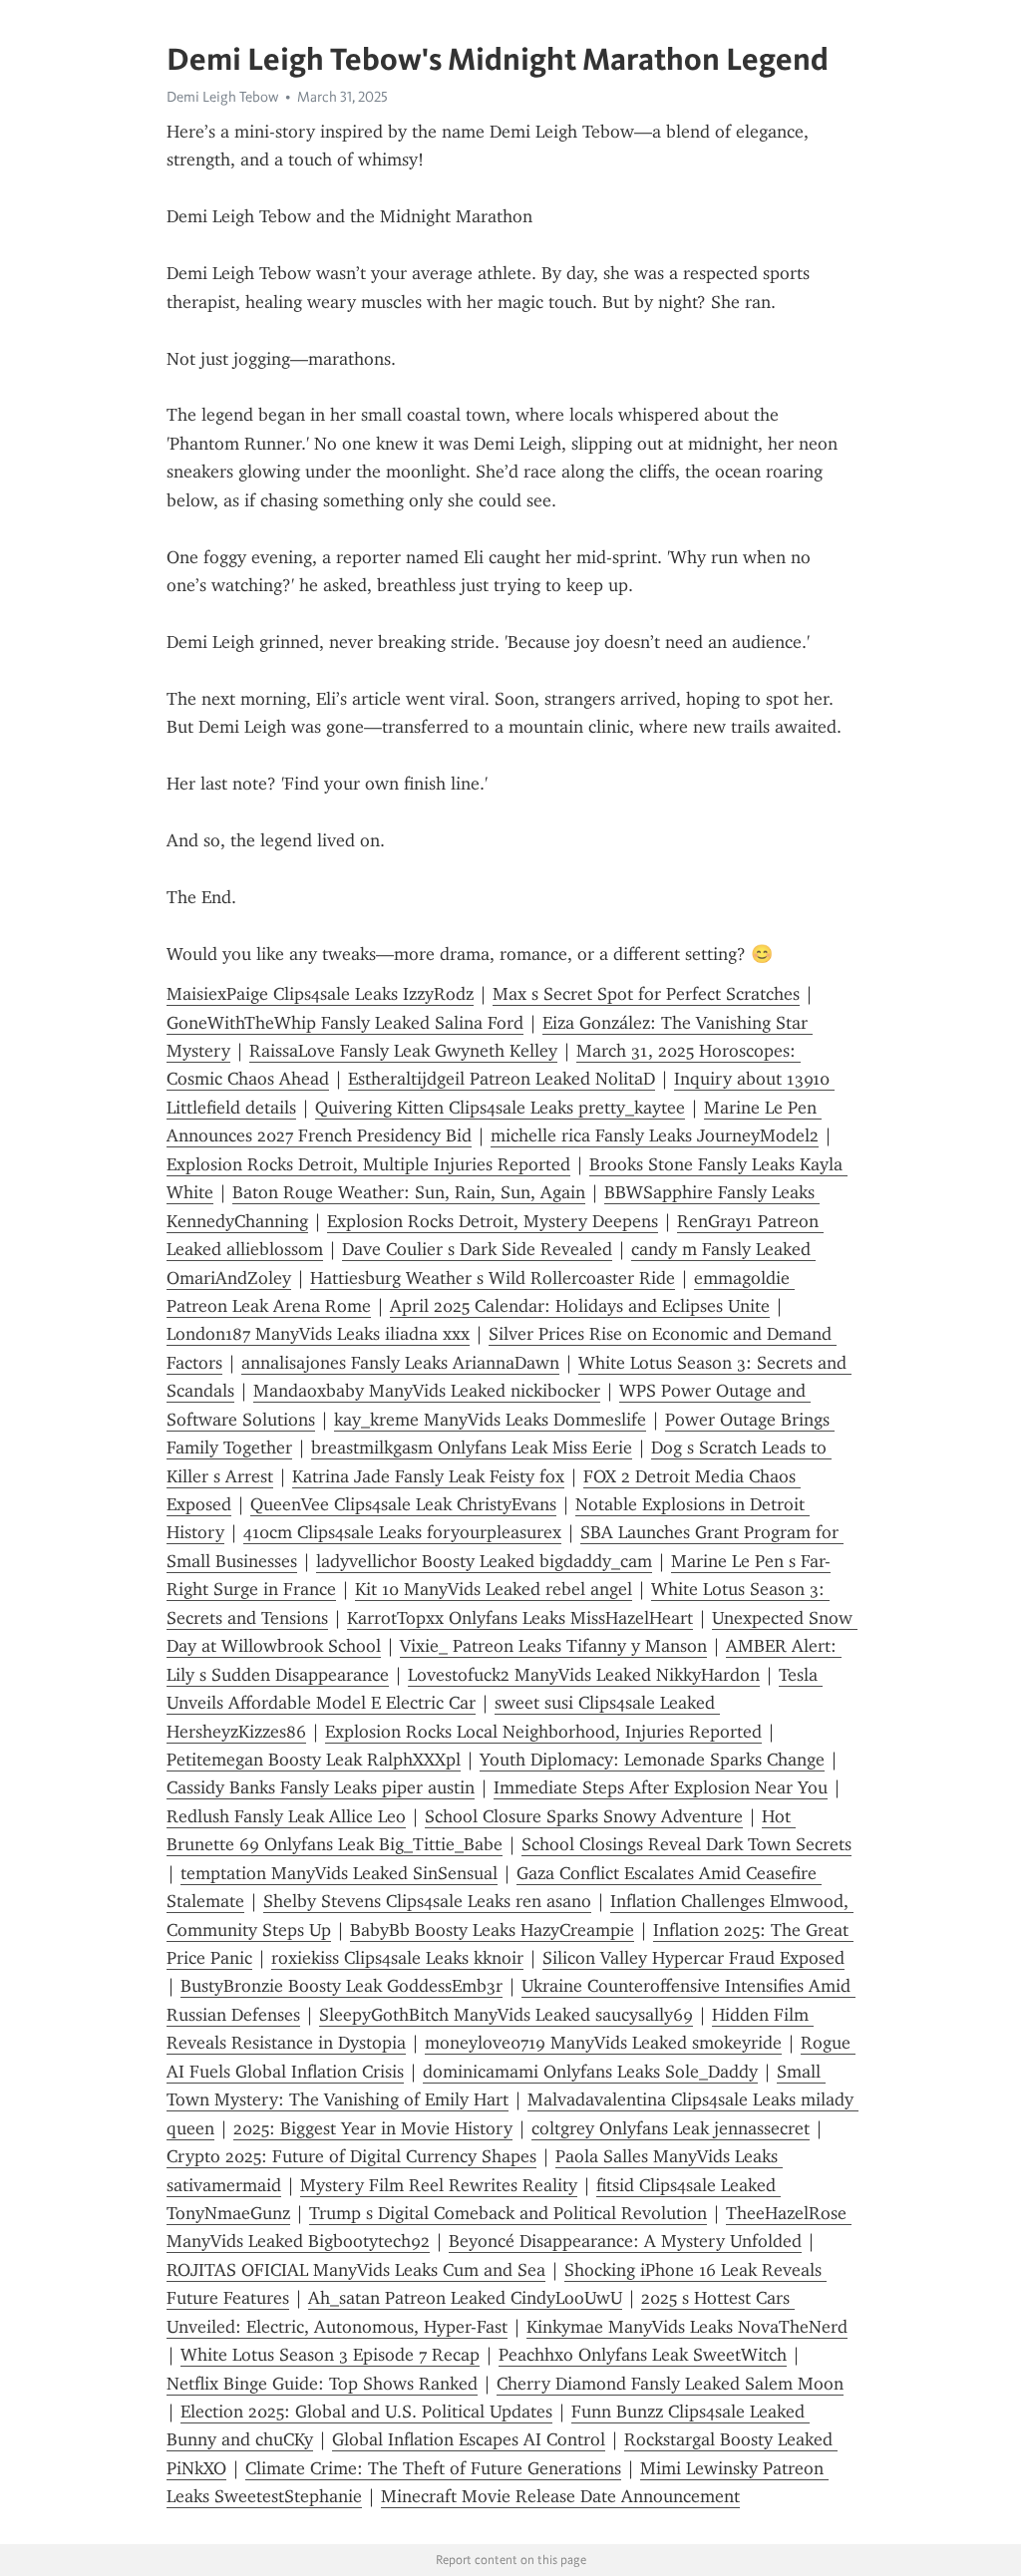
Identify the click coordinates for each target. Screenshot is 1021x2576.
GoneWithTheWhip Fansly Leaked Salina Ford (345, 1023)
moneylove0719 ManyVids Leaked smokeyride (603, 2043)
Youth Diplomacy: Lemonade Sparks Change (652, 1760)
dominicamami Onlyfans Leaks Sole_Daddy (590, 2072)
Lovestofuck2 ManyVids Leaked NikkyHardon (584, 1675)
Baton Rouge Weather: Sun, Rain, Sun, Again (409, 1192)
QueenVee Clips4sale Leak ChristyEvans (403, 1504)
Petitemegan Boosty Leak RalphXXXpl (314, 1760)
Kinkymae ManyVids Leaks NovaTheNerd (687, 2327)
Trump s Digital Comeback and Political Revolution (508, 2213)
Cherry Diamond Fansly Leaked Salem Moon (670, 2384)
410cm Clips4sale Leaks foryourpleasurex (402, 1532)
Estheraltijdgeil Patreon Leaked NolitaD (502, 1079)
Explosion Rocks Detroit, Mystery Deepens (493, 1221)
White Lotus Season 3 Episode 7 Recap (330, 2355)
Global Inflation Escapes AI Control (469, 2439)
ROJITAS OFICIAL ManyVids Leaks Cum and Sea (356, 2270)
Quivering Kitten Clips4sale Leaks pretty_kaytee (500, 1108)
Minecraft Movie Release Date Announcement (560, 2496)
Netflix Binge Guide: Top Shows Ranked (322, 2384)
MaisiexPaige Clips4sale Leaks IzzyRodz (320, 994)
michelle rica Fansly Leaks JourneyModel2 (655, 1135)
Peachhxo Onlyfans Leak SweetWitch (643, 2355)
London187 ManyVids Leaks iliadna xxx (318, 1334)
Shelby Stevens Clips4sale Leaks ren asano (427, 1901)
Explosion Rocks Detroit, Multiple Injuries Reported (368, 1164)
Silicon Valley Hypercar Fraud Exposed (693, 1958)
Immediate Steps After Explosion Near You (661, 1787)
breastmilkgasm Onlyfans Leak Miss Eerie (472, 1448)
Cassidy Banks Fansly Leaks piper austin (321, 1787)
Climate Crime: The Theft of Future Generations (433, 2468)
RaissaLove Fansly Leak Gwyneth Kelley (403, 1051)
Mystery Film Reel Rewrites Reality (439, 2185)
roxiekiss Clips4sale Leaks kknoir (397, 1958)
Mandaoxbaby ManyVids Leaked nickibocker (427, 1391)
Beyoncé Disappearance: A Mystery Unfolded (625, 2241)
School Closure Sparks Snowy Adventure (584, 1816)
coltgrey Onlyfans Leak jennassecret (671, 2128)
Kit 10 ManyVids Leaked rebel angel (494, 1589)
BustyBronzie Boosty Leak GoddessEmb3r (341, 1986)
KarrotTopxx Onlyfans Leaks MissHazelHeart (520, 1618)
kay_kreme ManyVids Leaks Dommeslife (490, 1420)
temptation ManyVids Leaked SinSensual (339, 1873)
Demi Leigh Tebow (222, 97)
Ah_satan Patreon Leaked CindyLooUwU (465, 2298)
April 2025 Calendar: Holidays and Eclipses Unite (580, 1306)
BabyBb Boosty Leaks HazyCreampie (492, 1930)
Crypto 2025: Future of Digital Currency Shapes (351, 2156)
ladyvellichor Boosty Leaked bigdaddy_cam (484, 1561)
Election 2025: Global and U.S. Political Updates (366, 2412)
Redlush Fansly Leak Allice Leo (286, 1816)
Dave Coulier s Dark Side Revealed (477, 1249)
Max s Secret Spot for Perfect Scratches (646, 994)
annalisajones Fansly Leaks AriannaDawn (400, 1363)
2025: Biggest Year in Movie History (373, 2128)
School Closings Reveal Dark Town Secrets (686, 1844)
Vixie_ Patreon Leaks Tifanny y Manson (553, 1646)
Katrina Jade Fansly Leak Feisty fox (428, 1476)
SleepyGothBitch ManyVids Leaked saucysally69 (506, 2015)
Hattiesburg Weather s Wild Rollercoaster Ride (493, 1278)
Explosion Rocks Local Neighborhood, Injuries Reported (543, 1732)
